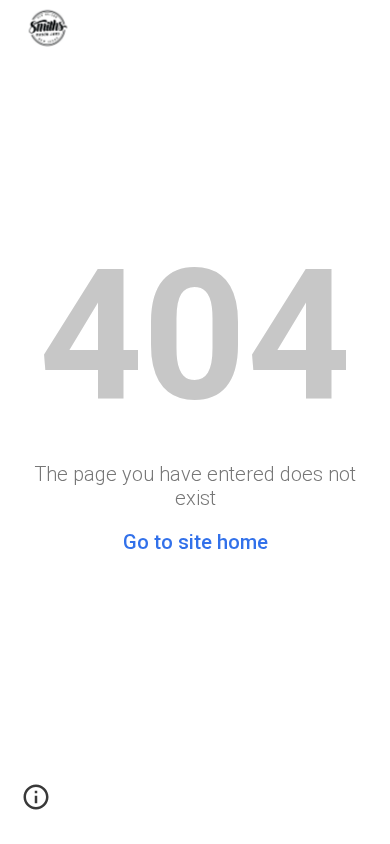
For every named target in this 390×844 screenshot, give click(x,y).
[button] (36, 804)
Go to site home (195, 542)
